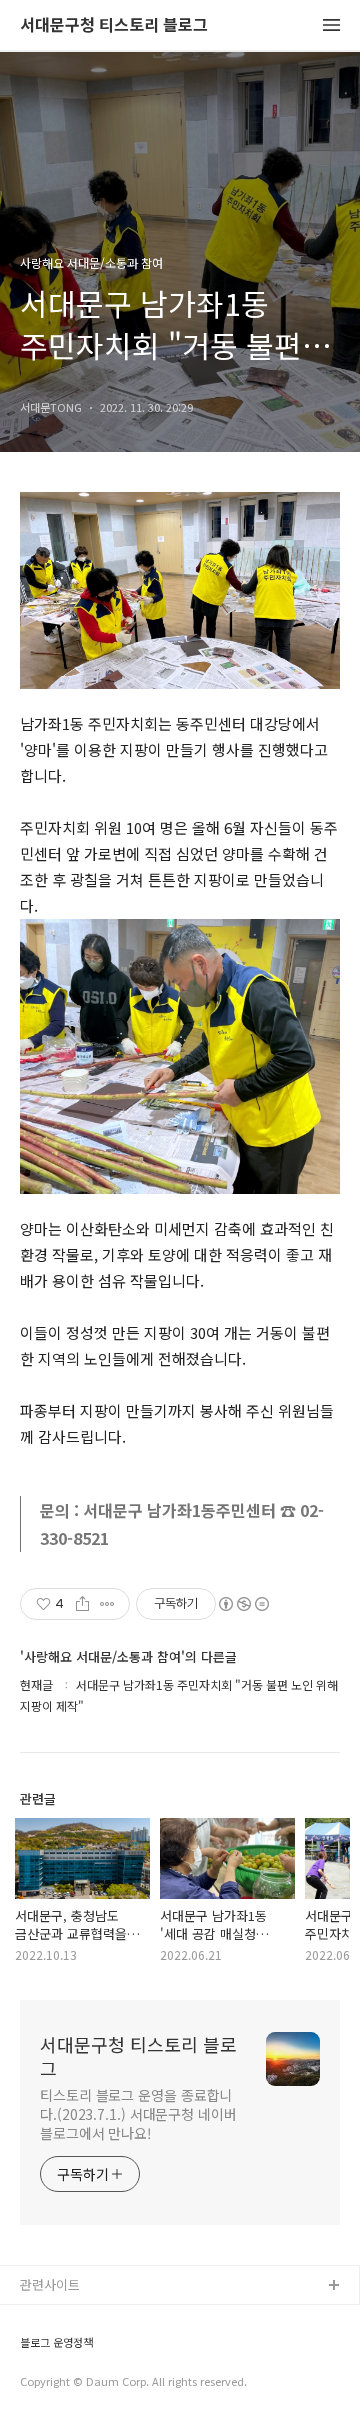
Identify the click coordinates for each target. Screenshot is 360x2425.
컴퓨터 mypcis (62, 2382)
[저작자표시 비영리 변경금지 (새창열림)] (243, 1604)
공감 (33, 2350)
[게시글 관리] (107, 1604)
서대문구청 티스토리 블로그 (114, 25)
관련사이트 (50, 2284)
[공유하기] (82, 1604)
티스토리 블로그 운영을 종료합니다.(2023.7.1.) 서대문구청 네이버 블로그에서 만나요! (138, 2114)
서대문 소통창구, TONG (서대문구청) (122, 2318)
